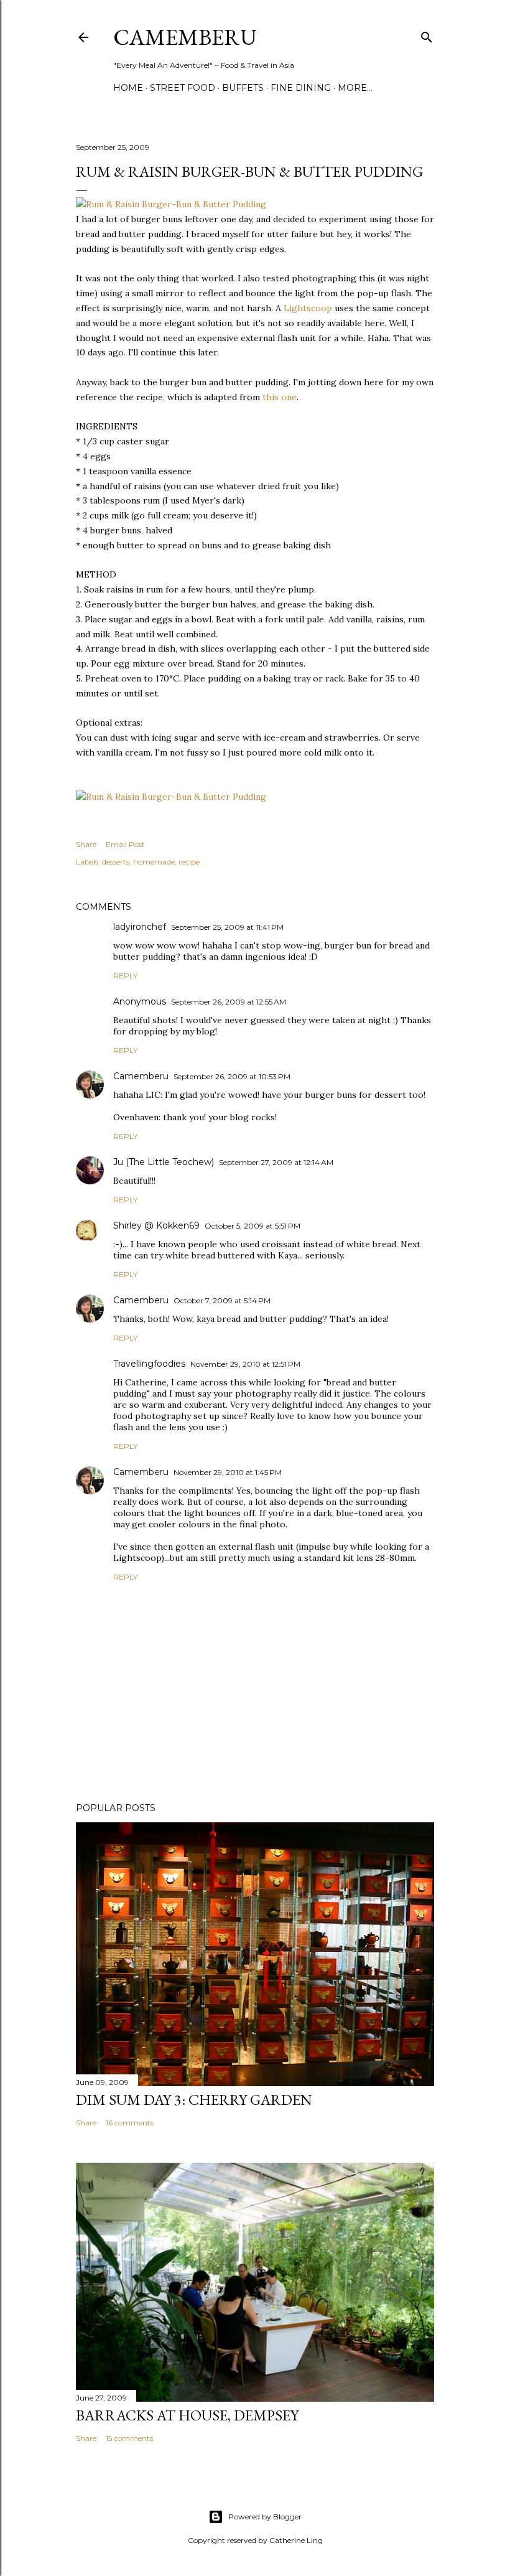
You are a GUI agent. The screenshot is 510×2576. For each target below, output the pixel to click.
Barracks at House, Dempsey (187, 2415)
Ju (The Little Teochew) (164, 1162)
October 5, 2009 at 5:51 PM (253, 1226)
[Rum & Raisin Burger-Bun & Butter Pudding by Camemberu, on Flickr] (171, 204)
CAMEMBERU (185, 37)
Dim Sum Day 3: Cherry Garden (194, 2100)
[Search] (427, 35)
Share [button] (86, 844)
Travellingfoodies (149, 1364)
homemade (154, 862)
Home (128, 88)
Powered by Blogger (265, 2517)
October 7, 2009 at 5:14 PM (222, 1300)
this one (280, 397)
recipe (189, 862)
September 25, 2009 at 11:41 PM (227, 927)
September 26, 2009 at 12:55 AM (229, 1002)
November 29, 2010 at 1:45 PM (228, 1472)
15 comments (129, 2438)
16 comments (130, 2123)
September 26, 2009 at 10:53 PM (232, 1076)
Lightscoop (308, 308)
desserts (116, 862)
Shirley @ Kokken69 (156, 1225)
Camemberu (141, 1076)
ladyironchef (140, 927)
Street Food (183, 88)
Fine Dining (301, 88)
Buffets (243, 88)
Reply (125, 976)
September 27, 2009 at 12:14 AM (276, 1162)
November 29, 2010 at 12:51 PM (245, 1364)
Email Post (125, 844)
